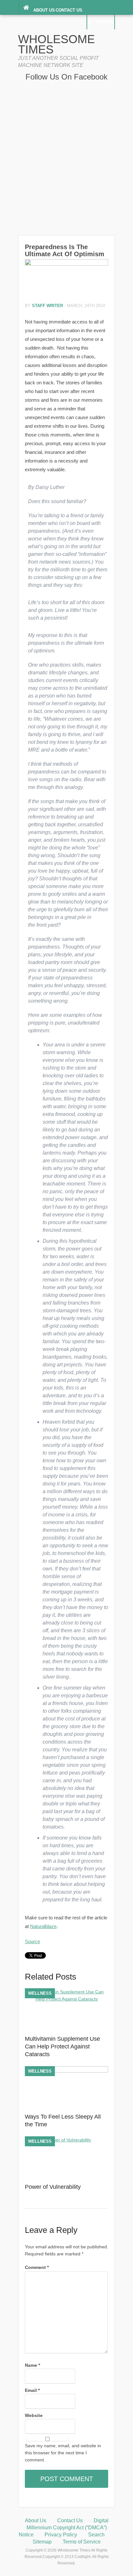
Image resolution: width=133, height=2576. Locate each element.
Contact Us (69, 10)
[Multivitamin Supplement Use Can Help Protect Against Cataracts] (66, 1999)
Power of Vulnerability (53, 2187)
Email (32, 2390)
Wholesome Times (56, 44)
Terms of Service (82, 2542)
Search (104, 22)
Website (34, 2415)
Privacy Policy (61, 2535)
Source (32, 1941)
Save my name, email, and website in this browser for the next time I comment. (63, 2453)
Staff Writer (47, 306)
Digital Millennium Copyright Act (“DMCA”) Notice (64, 2528)
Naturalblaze (43, 1926)
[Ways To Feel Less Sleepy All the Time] (66, 2071)
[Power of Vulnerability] (66, 2140)
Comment (37, 2267)
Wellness (40, 1993)
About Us (44, 10)
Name (32, 2365)
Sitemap (42, 2542)
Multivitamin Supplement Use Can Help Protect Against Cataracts (62, 2047)
